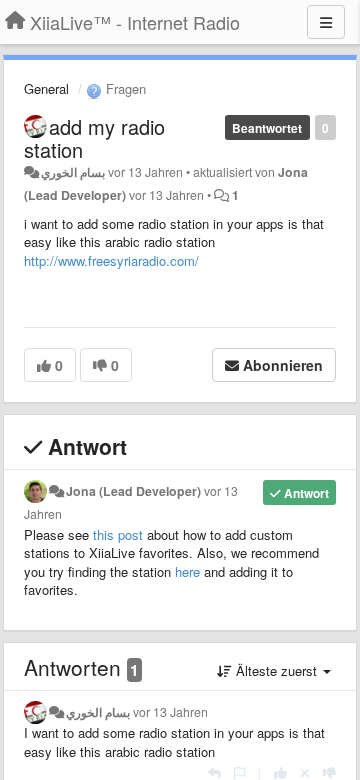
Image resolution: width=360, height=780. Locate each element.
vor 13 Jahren (170, 712)
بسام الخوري (74, 172)
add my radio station (94, 138)
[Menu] (326, 22)
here (187, 571)
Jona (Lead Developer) (133, 491)
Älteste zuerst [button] (276, 670)
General (46, 88)
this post (118, 534)
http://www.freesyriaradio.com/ (111, 260)
